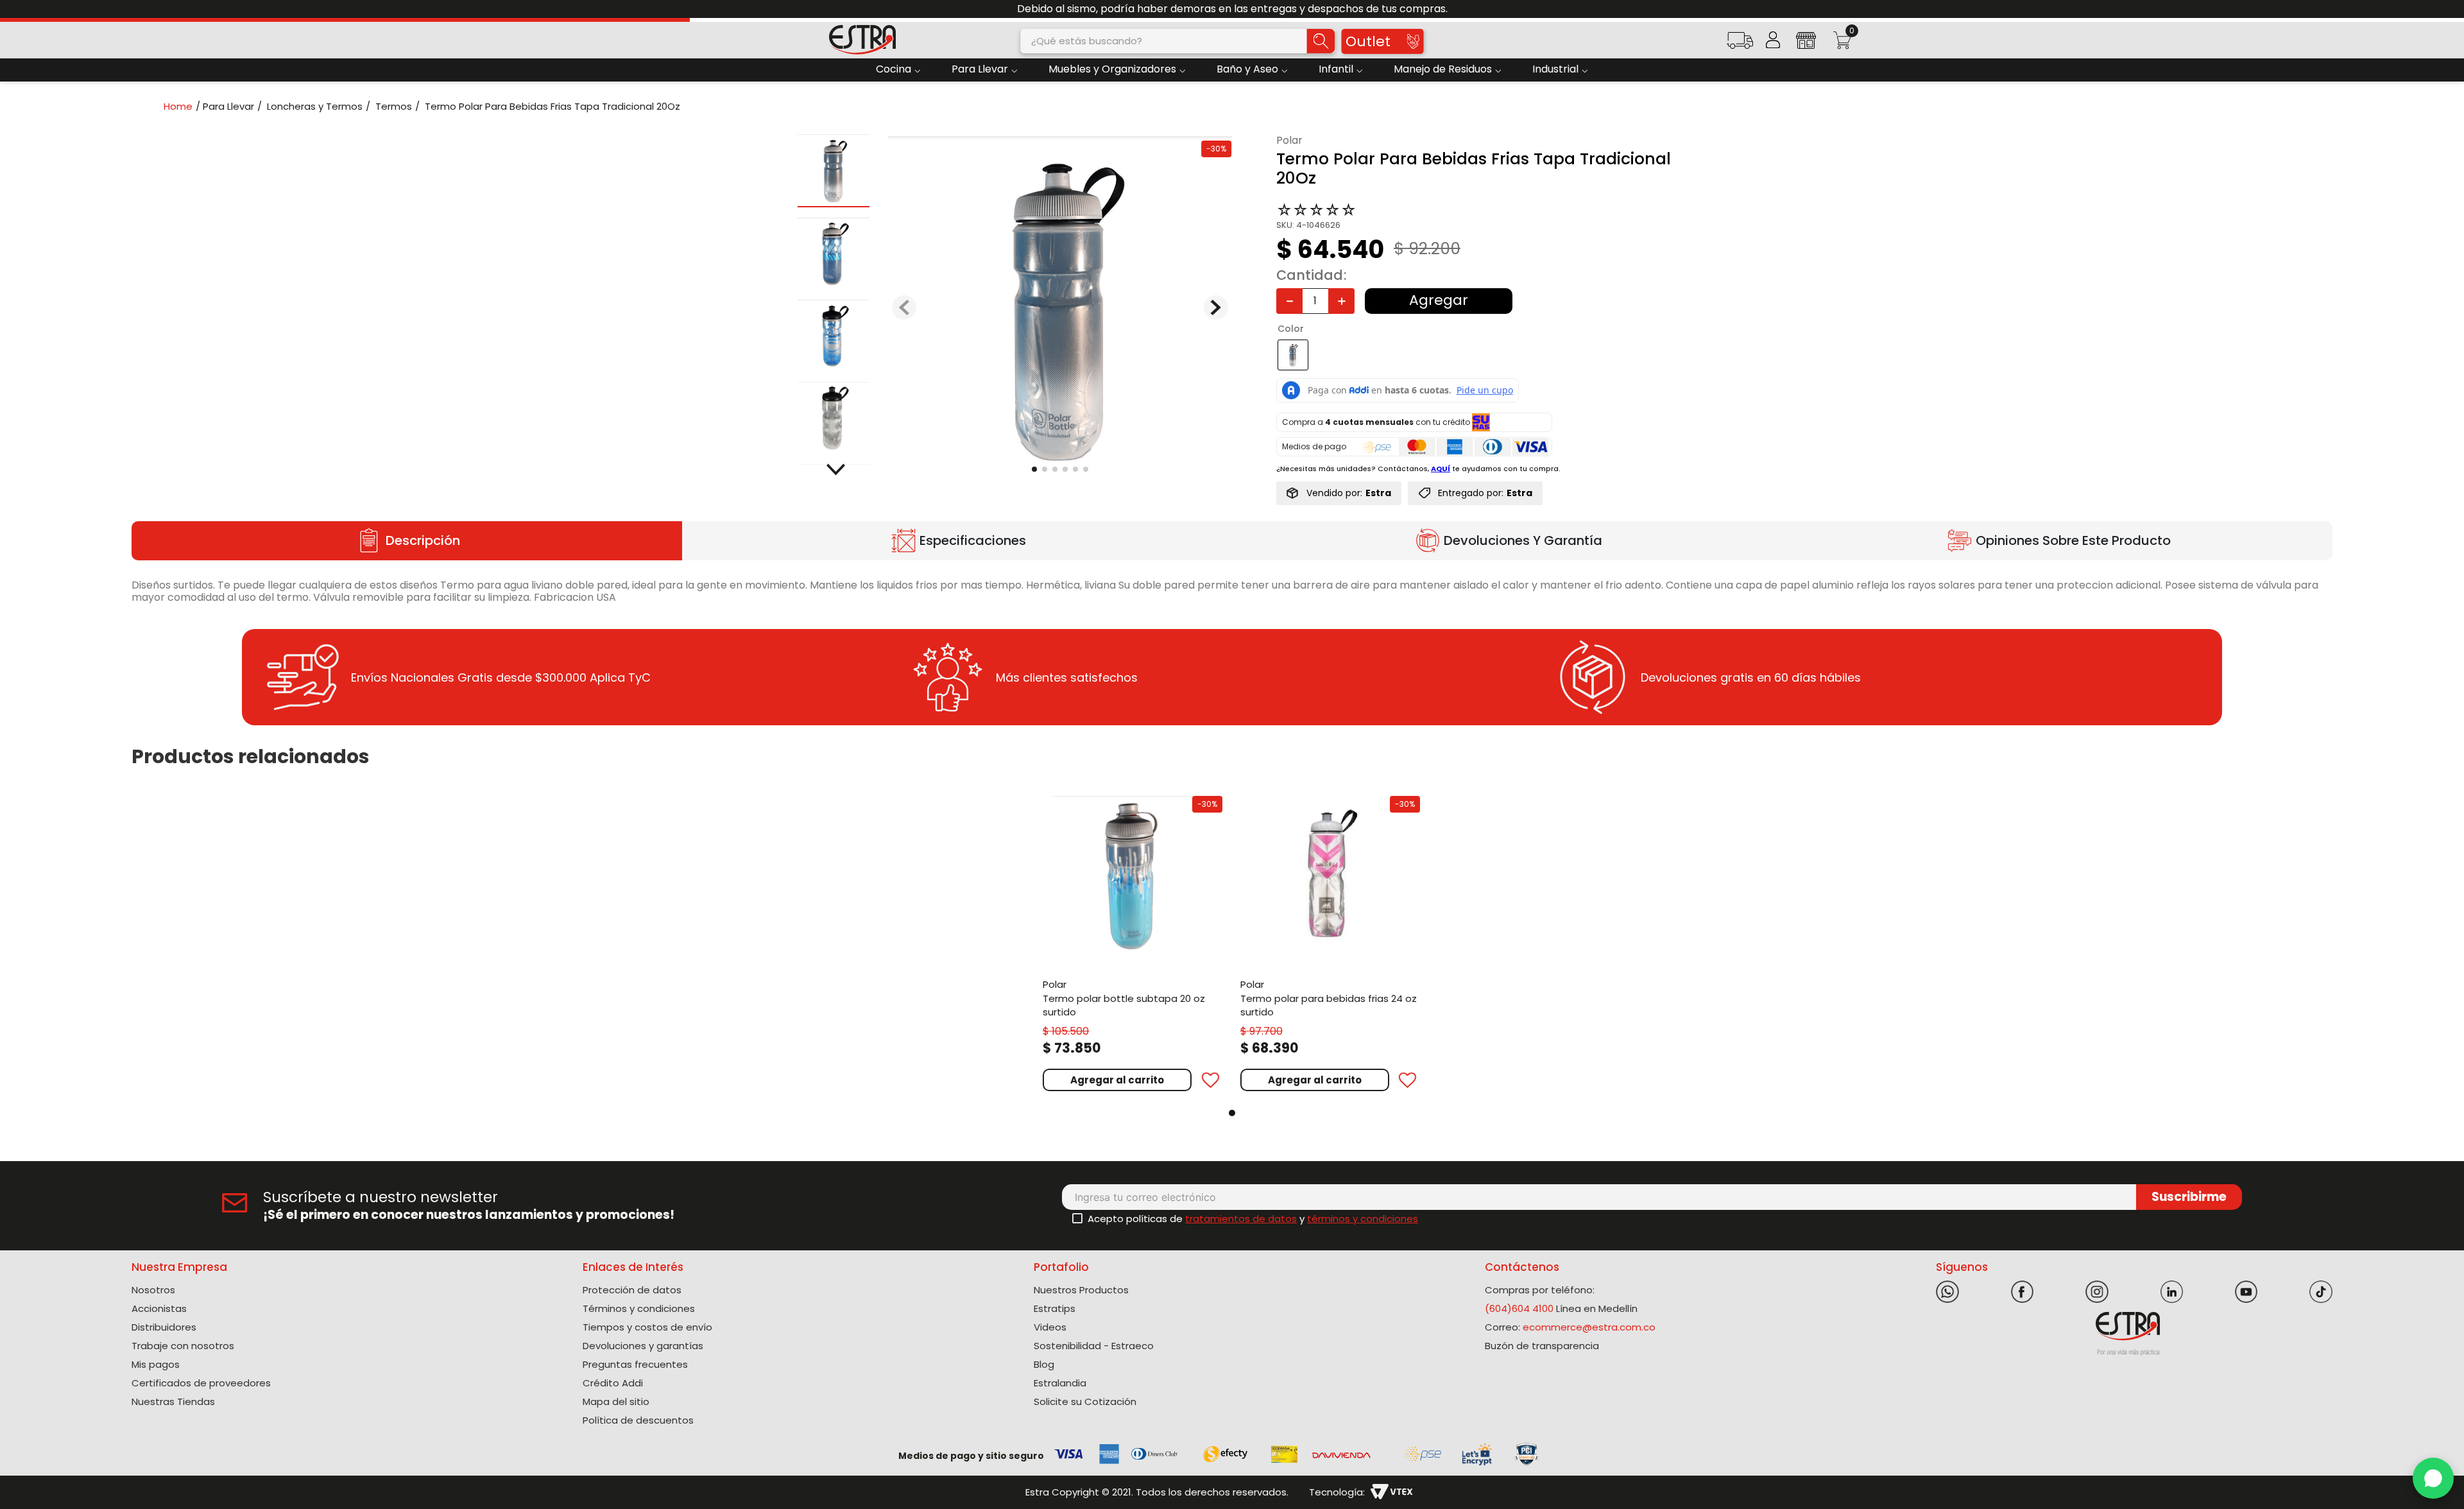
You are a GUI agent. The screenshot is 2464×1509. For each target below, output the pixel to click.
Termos (394, 106)
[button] (1740, 45)
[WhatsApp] (2433, 1478)
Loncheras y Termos (315, 106)
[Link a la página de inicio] (182, 106)
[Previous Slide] (14, 9)
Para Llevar (228, 106)
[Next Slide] (2450, 9)
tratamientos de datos (1241, 1219)
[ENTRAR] (1773, 40)
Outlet (1368, 41)
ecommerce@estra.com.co (1589, 1327)
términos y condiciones (1363, 1219)
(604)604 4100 (1519, 1308)
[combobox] (1178, 41)
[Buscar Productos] (1321, 41)
